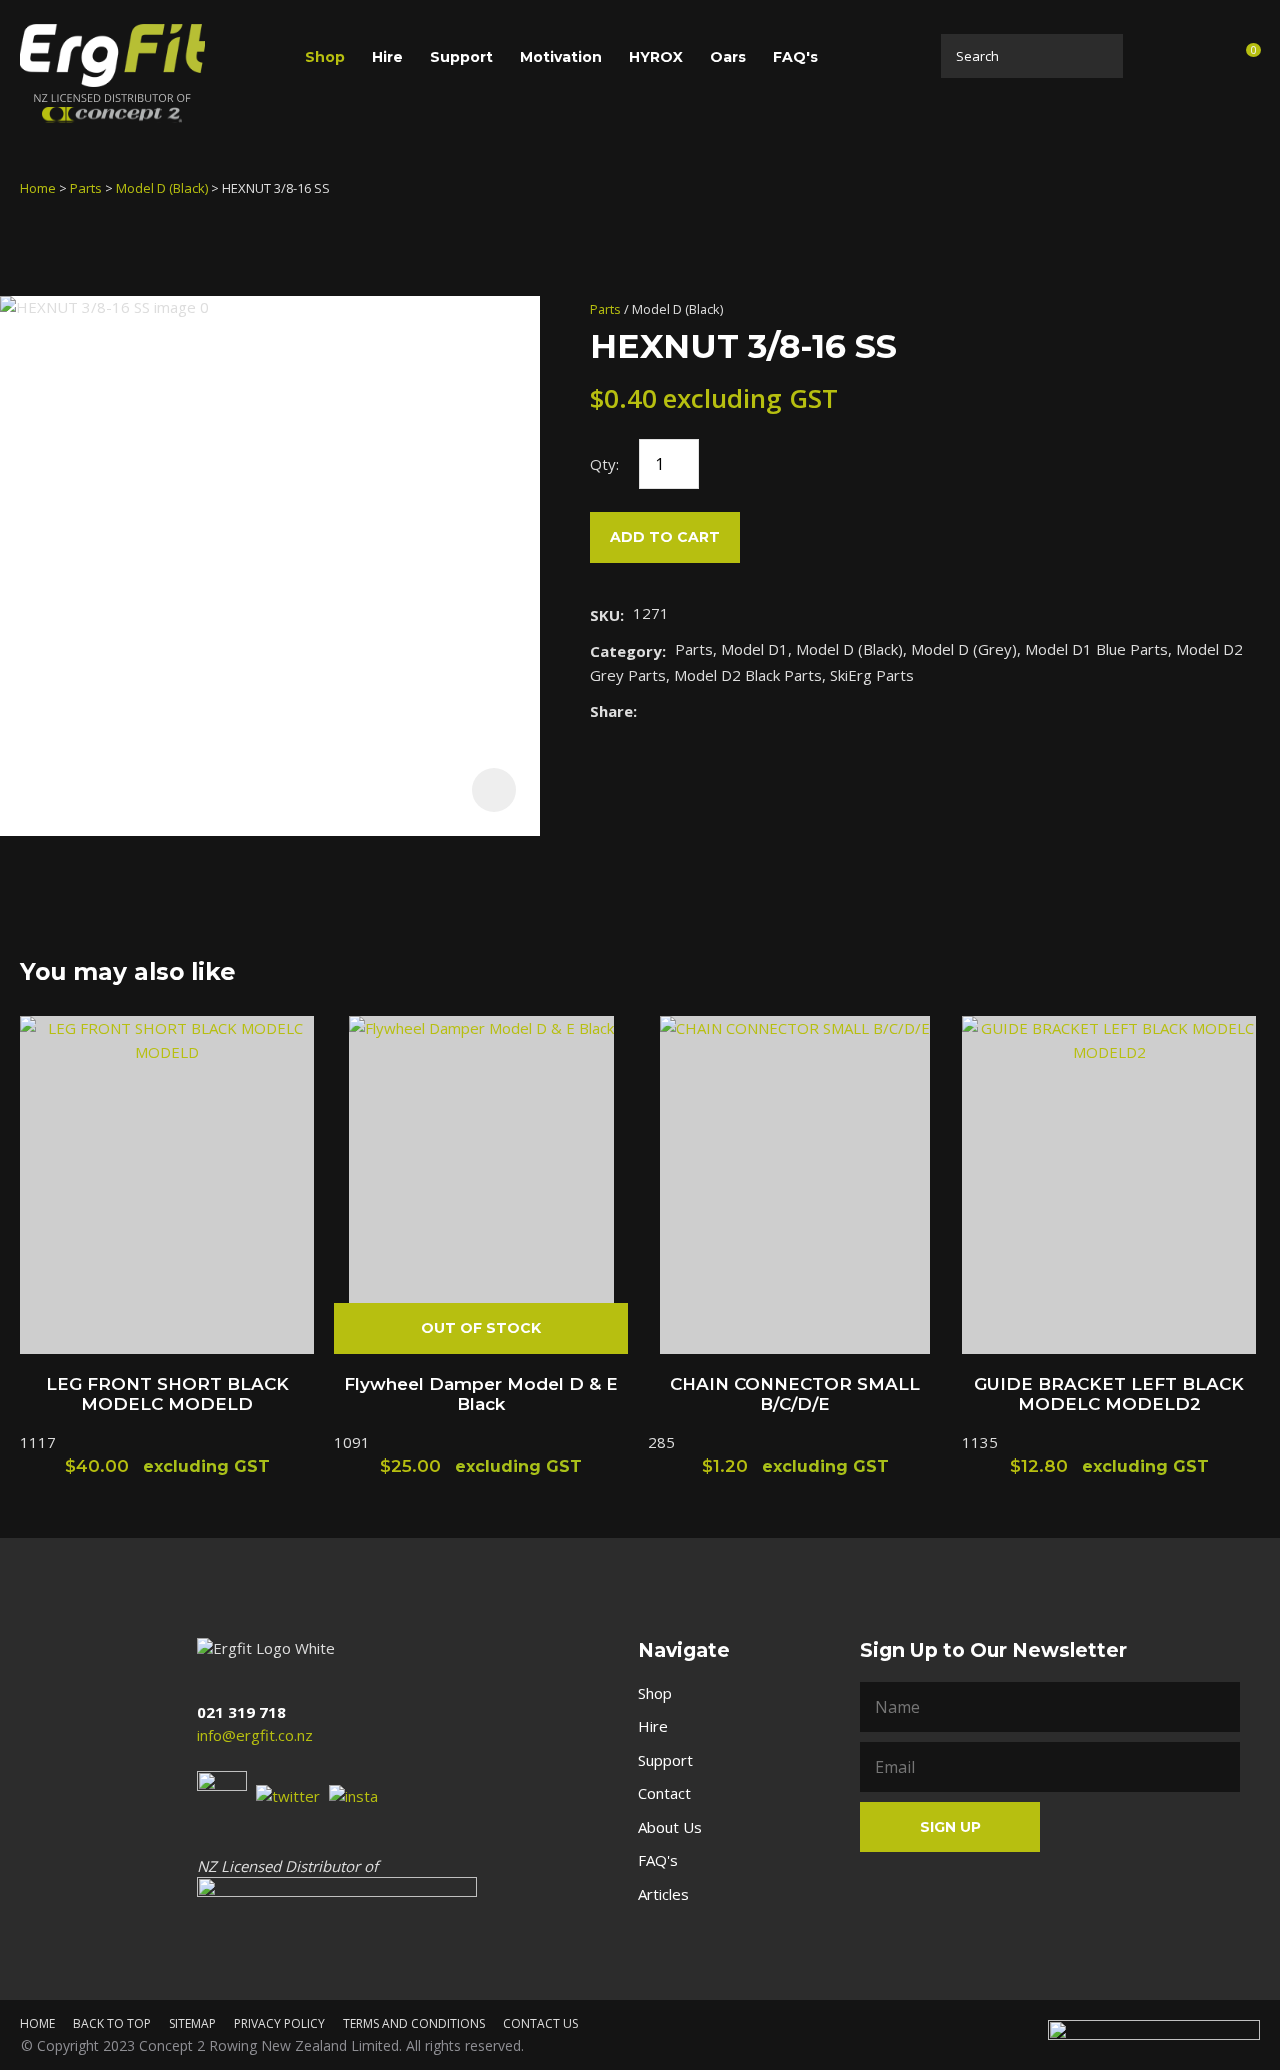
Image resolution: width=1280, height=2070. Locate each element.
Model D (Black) (162, 188)
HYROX (656, 57)
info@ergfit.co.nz (255, 1735)
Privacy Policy (279, 2023)
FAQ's (795, 57)
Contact (664, 1793)
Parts (86, 188)
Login (1155, 55)
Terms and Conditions (414, 2023)
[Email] (707, 710)
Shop (325, 57)
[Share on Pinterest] (738, 711)
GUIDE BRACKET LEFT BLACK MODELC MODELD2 (1109, 1394)
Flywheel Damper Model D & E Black (481, 1394)
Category (626, 651)
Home (38, 188)
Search (1102, 56)
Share (611, 711)
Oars (728, 57)
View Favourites (1198, 59)
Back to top (112, 2023)
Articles (663, 1894)
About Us (670, 1827)
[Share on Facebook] (649, 710)
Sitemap (192, 2023)
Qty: (604, 464)
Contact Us (540, 2023)
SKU (605, 615)
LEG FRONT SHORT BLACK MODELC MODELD (167, 1394)
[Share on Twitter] (676, 711)
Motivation (561, 57)
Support (461, 57)
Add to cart (665, 537)
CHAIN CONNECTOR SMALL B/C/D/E (795, 1394)
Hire (387, 57)
